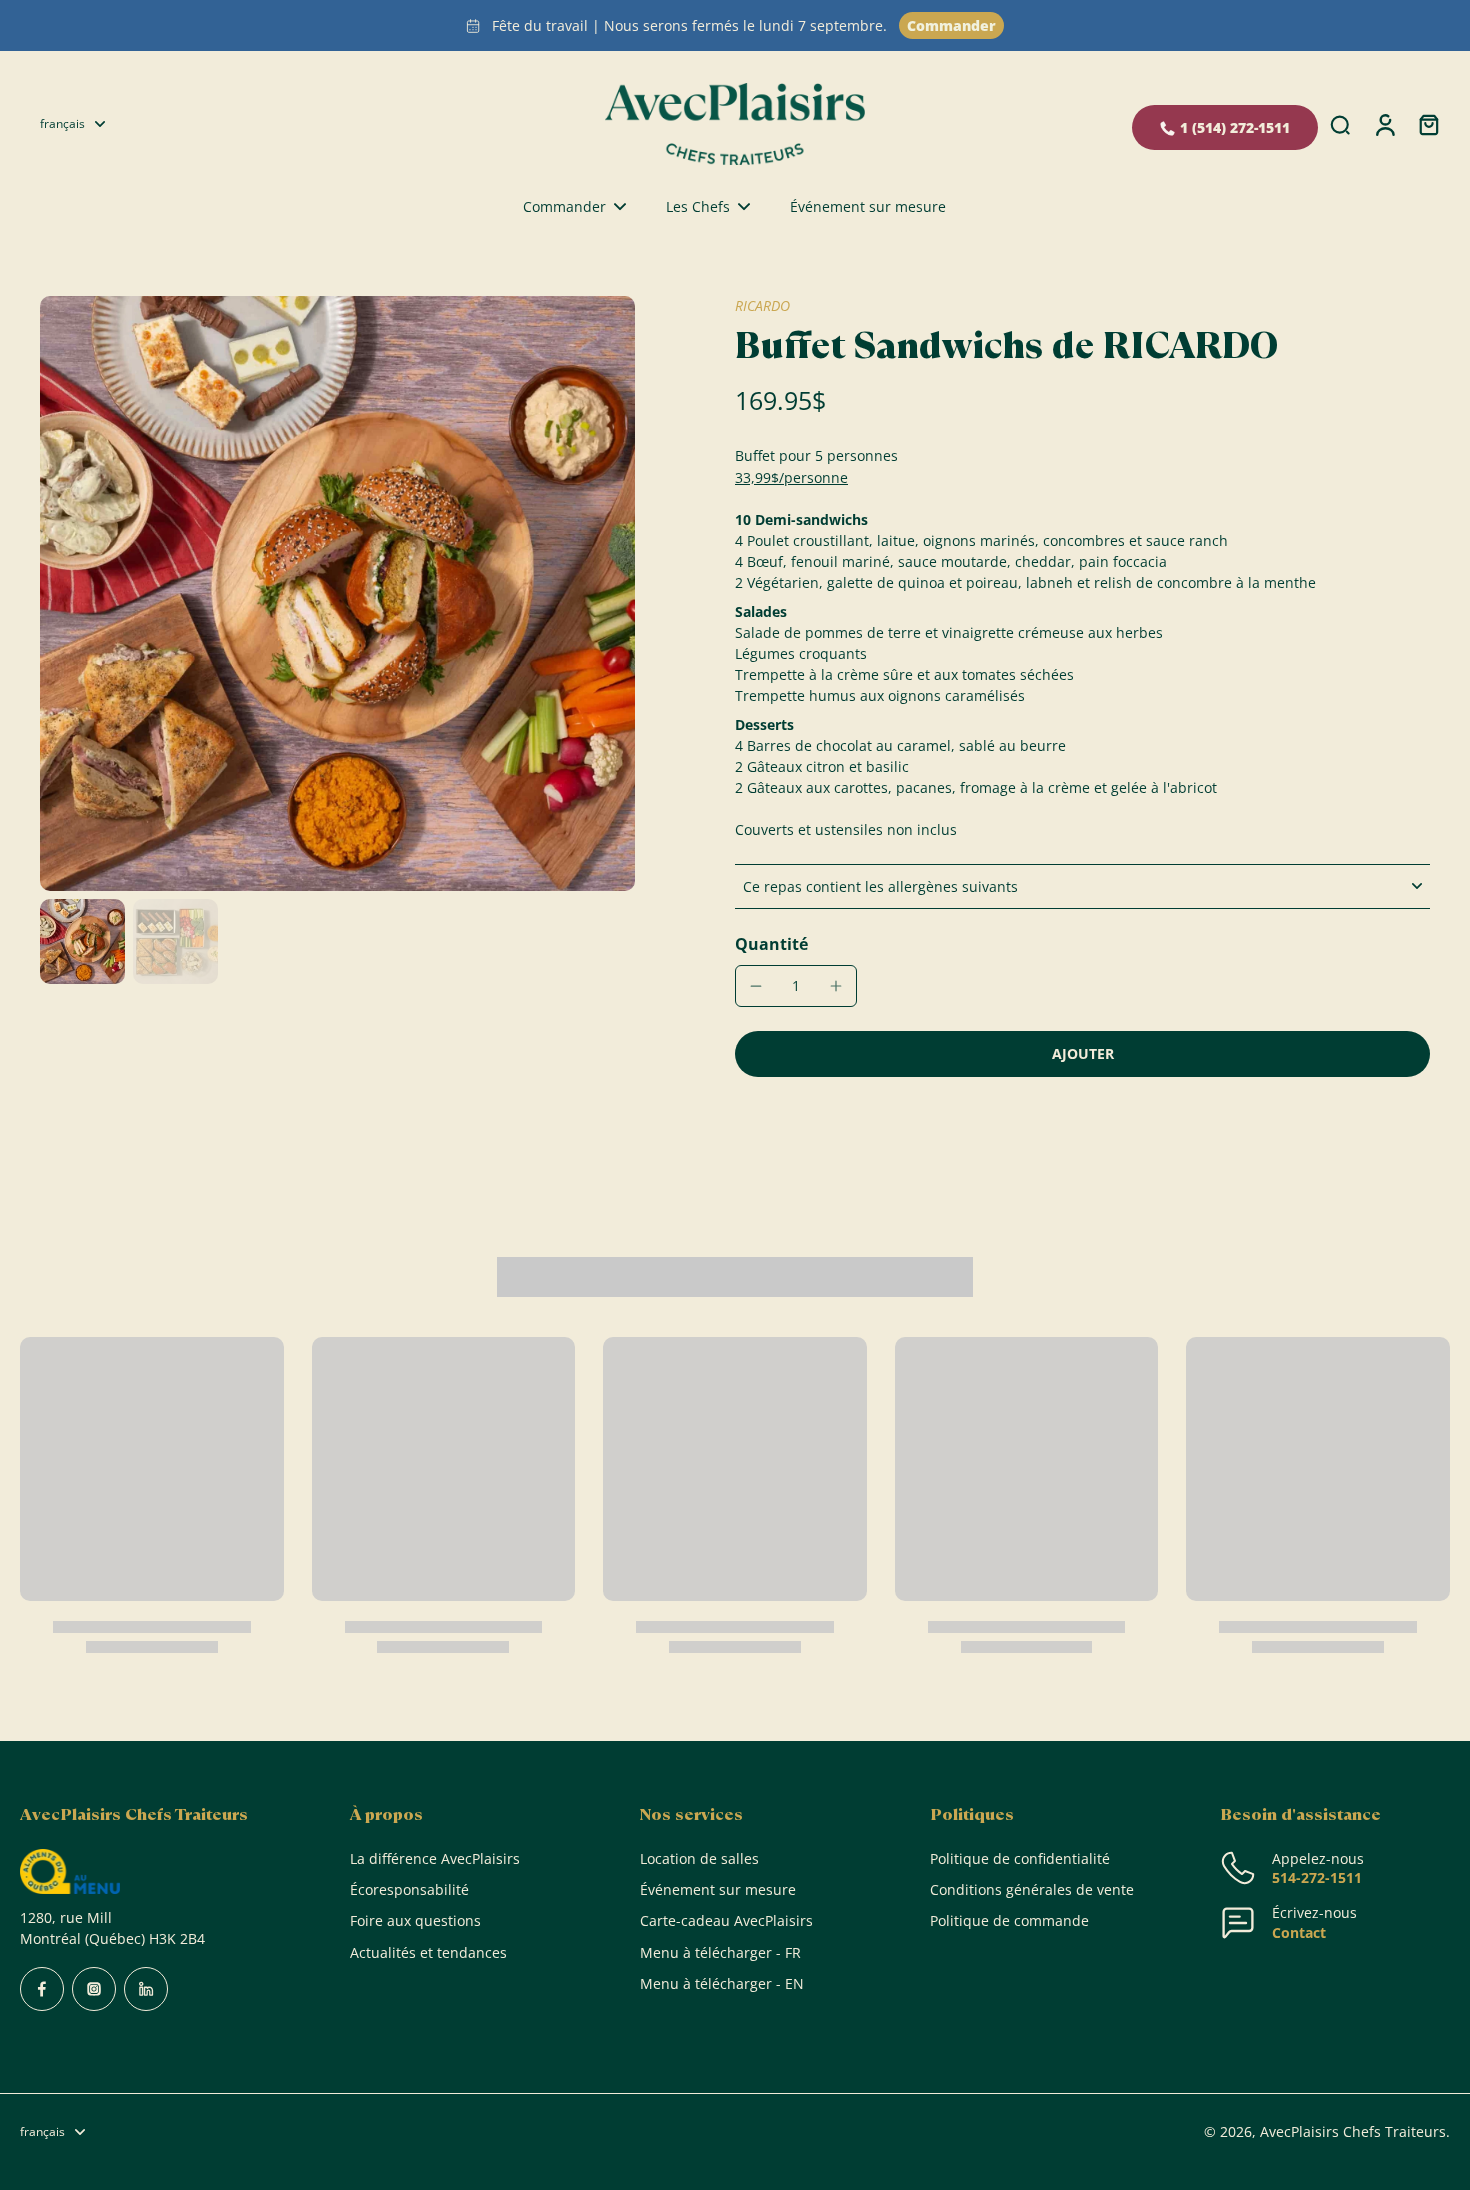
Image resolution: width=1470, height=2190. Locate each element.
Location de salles (699, 1858)
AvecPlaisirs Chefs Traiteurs (1353, 2131)
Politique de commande (1009, 1920)
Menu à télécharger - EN (722, 1983)
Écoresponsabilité (409, 1889)
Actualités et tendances (428, 1952)
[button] (1082, 1054)
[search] (1340, 124)
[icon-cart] (1428, 124)
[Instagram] (94, 1989)
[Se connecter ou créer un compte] (1384, 123)
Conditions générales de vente (1032, 1889)
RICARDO (762, 305)
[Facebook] (42, 1989)
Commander (951, 25)
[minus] (756, 986)
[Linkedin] (146, 1989)
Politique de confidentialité (1020, 1858)
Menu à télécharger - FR (720, 1952)
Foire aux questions (415, 1920)
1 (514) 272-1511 (1235, 127)
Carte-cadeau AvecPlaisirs (726, 1920)
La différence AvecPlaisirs (435, 1858)
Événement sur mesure (718, 1889)
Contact (1299, 1932)
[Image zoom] (337, 593)
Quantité (771, 944)
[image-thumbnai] (82, 941)
